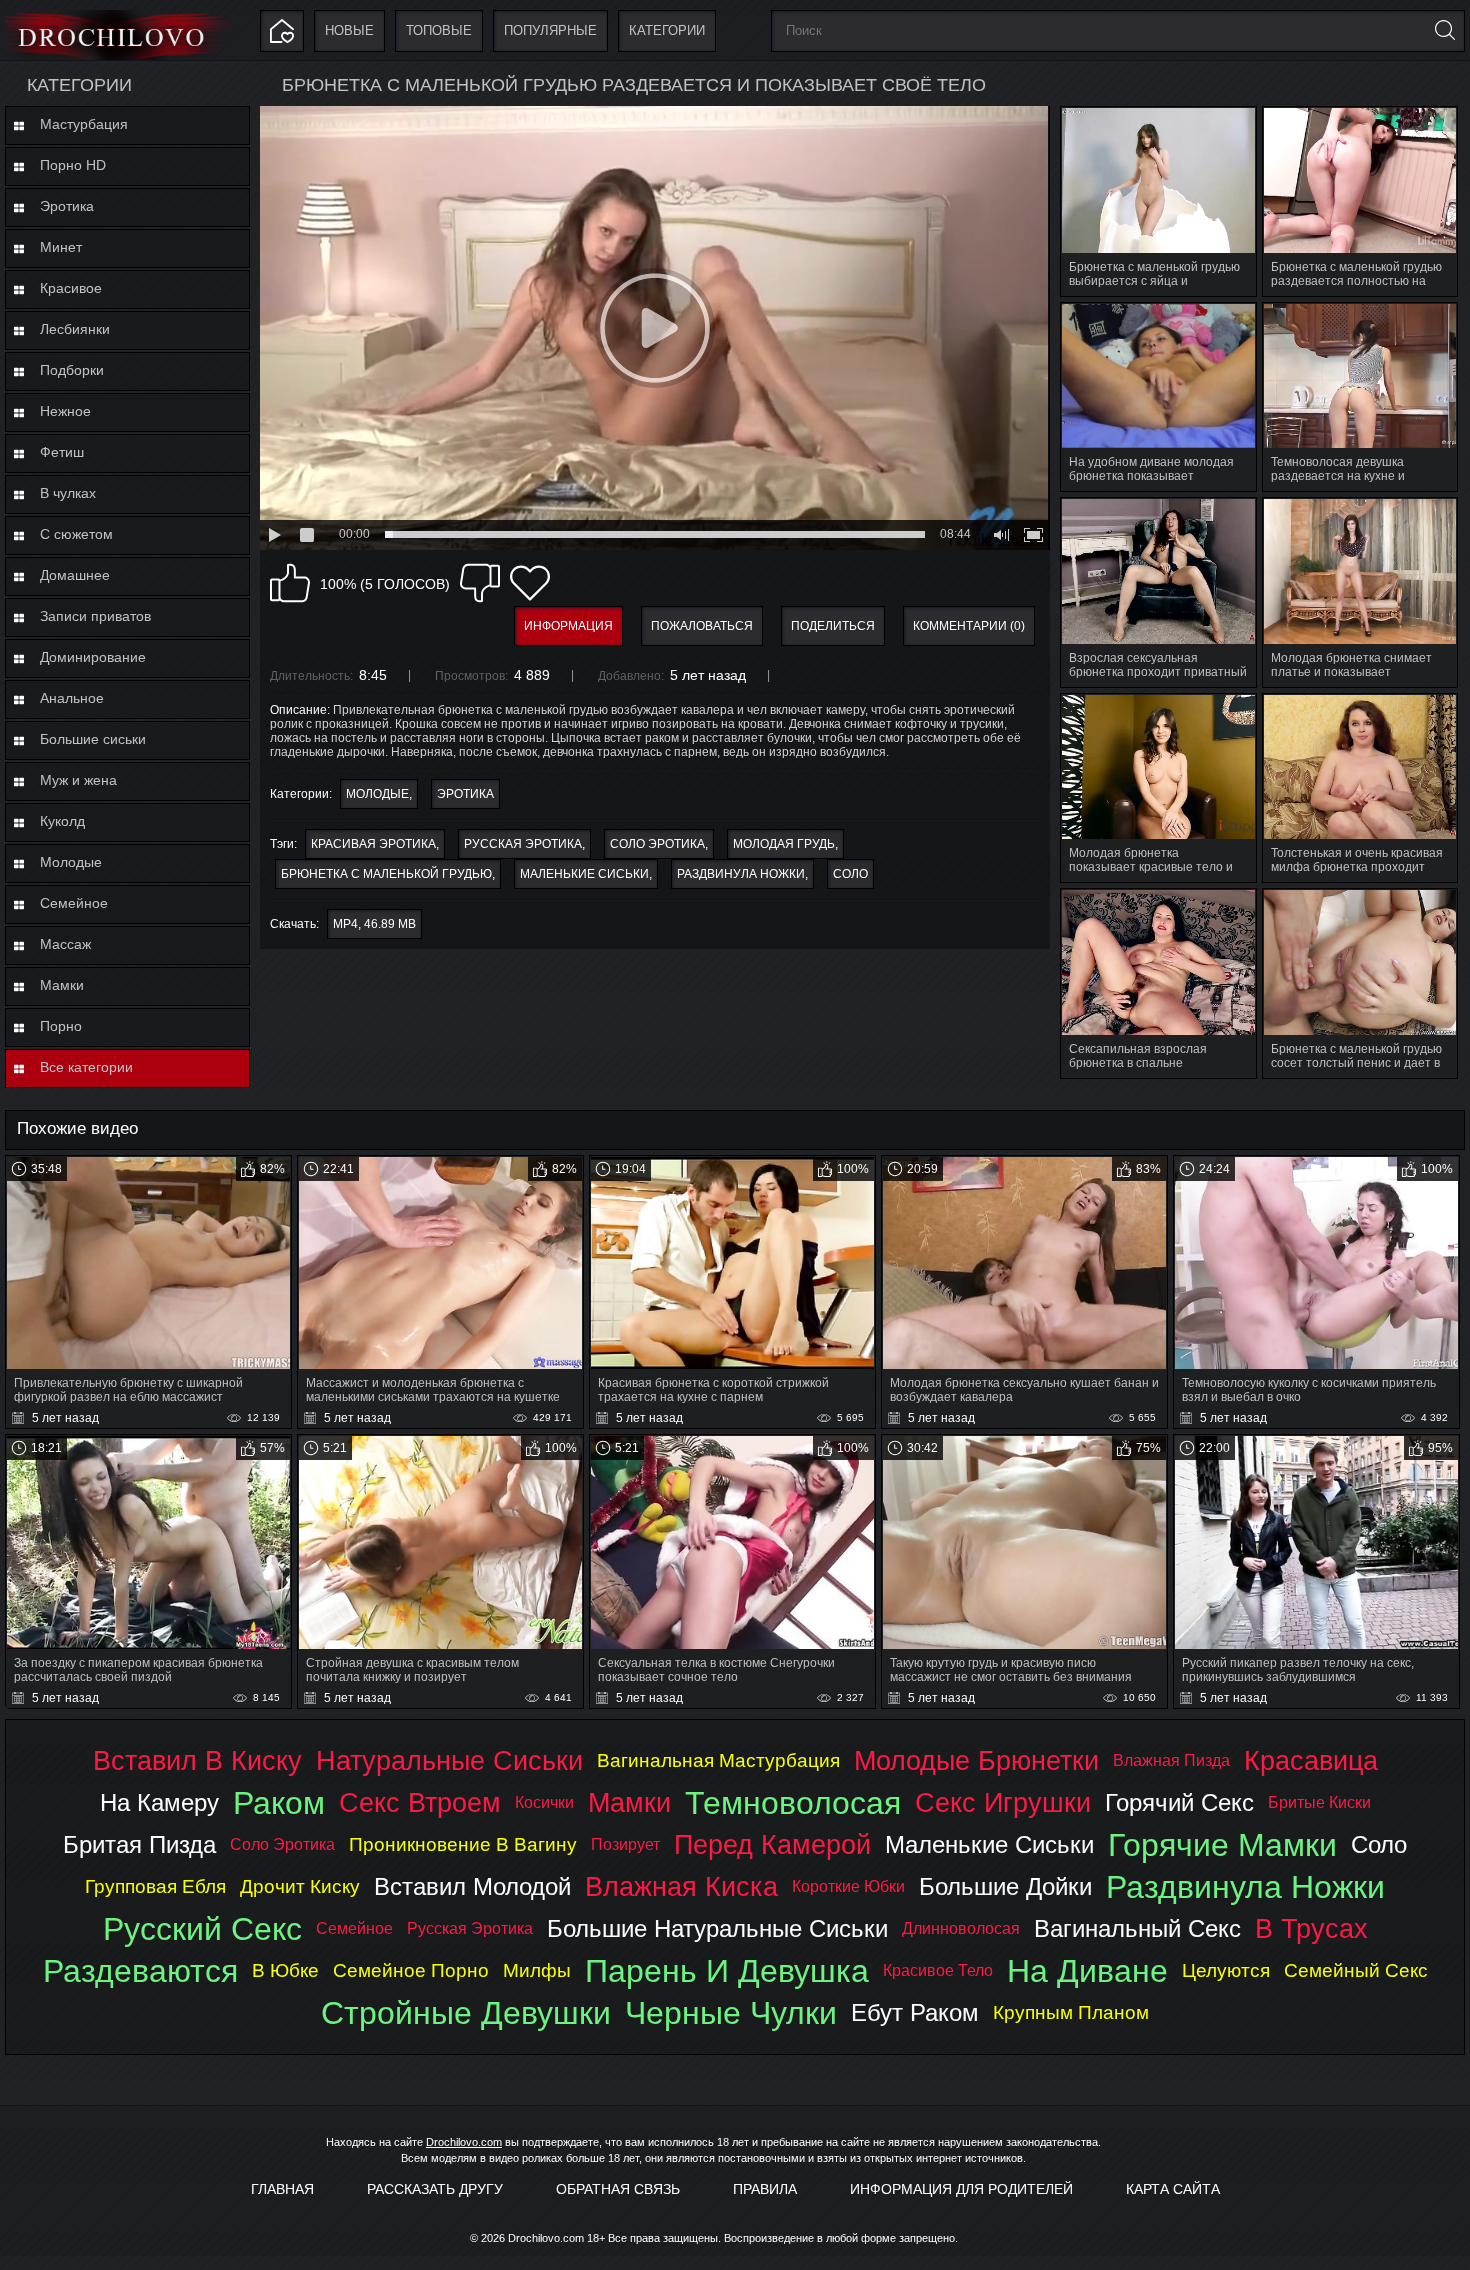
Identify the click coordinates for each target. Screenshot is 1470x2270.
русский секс (202, 1929)
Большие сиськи (93, 739)
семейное (354, 1928)
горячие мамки (1222, 1845)
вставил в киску (197, 1760)
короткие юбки (848, 1886)
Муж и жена (78, 780)
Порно (61, 1026)
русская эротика (523, 844)
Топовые (439, 30)
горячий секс (1179, 1802)
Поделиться (833, 626)
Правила (765, 2189)
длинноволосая (961, 1928)
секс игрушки (1003, 1802)
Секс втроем (420, 1802)
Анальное (72, 698)
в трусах (1311, 1928)
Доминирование (93, 657)
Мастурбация (84, 124)
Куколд (62, 821)
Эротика (67, 206)
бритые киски (1319, 1802)
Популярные (550, 30)
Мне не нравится (480, 583)
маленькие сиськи (584, 874)
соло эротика (657, 844)
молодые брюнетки (976, 1760)
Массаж (65, 944)
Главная (282, 2189)
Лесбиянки (75, 329)
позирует (625, 1844)
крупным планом (1071, 2012)
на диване (1087, 1971)
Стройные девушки (466, 2013)
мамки (629, 1802)
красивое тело (938, 1970)
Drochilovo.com (464, 2142)
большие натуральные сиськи (717, 1928)
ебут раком (915, 2012)
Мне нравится (290, 583)
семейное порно (411, 1970)
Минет (61, 247)
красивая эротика (373, 844)
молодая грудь (784, 844)
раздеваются (140, 1971)
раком (279, 1803)
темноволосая (793, 1803)
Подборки (72, 370)
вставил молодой (472, 1886)
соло (850, 874)
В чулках (68, 493)
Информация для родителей (961, 2189)
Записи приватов (95, 616)
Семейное (74, 903)
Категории (667, 30)
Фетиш (62, 452)
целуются (1226, 1970)
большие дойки (1005, 1886)
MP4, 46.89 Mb (374, 924)
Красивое (71, 288)
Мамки (62, 985)
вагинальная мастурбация (718, 1760)
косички (544, 1802)
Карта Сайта (1173, 2189)
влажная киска (681, 1886)
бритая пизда (139, 1844)
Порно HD (73, 165)
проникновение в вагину (463, 1844)
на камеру (159, 1802)
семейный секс (1356, 1970)
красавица (1311, 1760)
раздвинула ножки (741, 874)
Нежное (65, 411)
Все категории (86, 1067)
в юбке (285, 1970)
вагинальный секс (1137, 1928)
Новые (349, 30)
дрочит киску (300, 1886)
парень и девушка (727, 1971)
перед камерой (772, 1844)
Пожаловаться (702, 626)
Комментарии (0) (969, 626)
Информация (568, 626)
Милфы (537, 1970)
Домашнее (75, 575)
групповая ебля (155, 1886)
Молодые (71, 862)
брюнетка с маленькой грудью (386, 874)
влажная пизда (1171, 1760)
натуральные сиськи (449, 1760)
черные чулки (731, 2013)
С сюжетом (76, 534)
